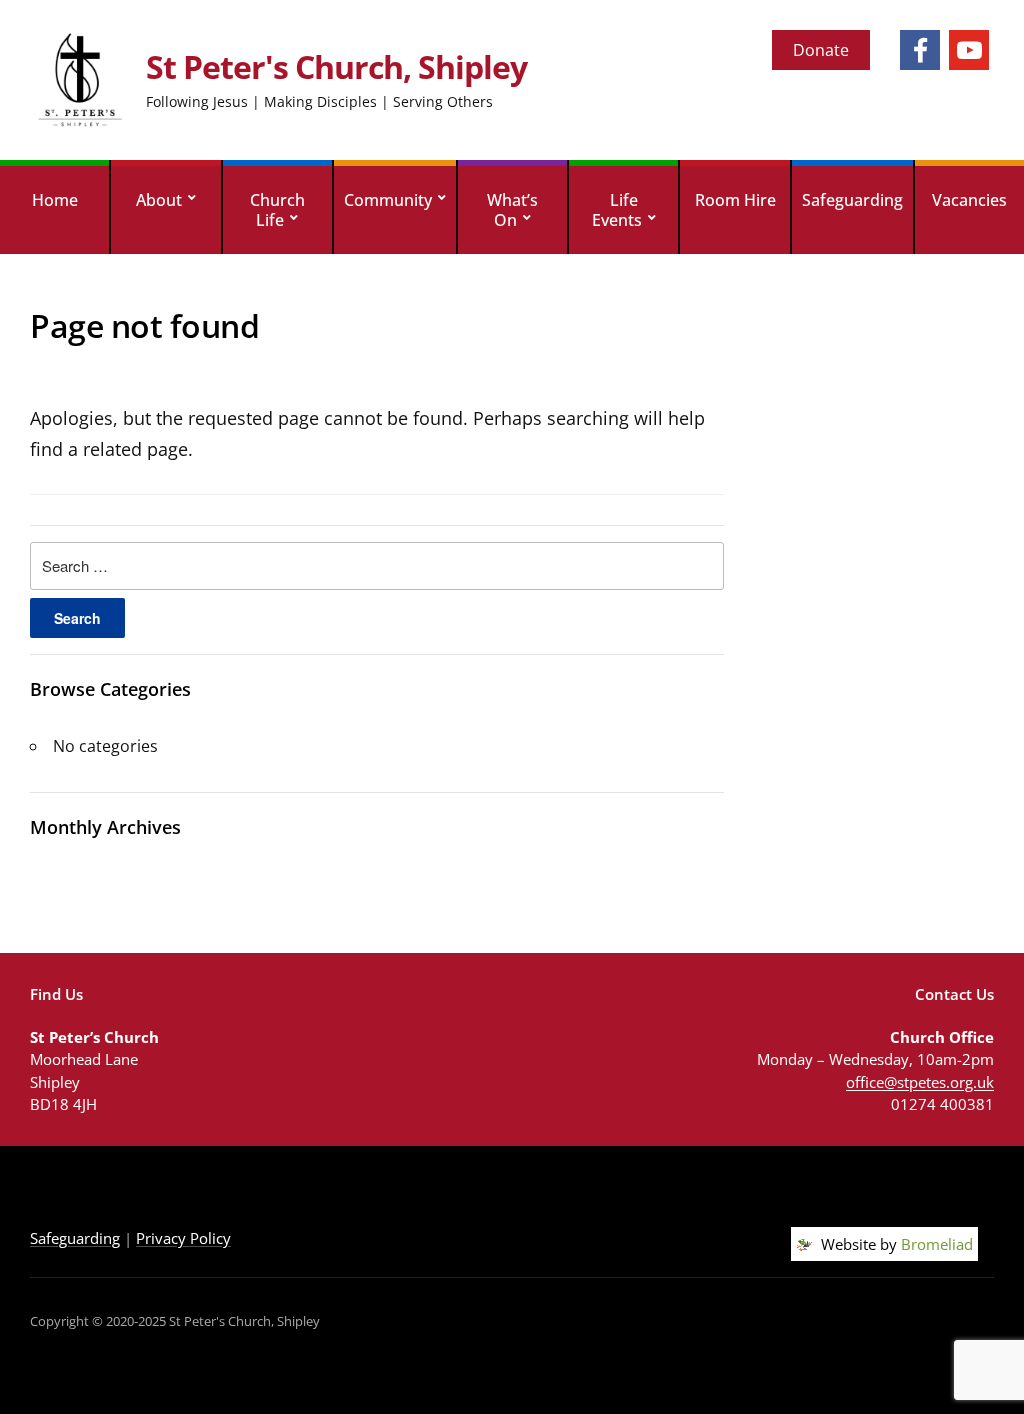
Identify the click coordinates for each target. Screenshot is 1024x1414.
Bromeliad (937, 1244)
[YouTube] (969, 50)
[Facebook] (920, 50)
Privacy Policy (183, 1238)
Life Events (617, 210)
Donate (821, 50)
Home (55, 200)
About (159, 200)
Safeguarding (852, 200)
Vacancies (969, 200)
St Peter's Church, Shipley (336, 66)
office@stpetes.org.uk (920, 1082)
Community (388, 200)
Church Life (277, 210)
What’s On (512, 210)
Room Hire (735, 200)
